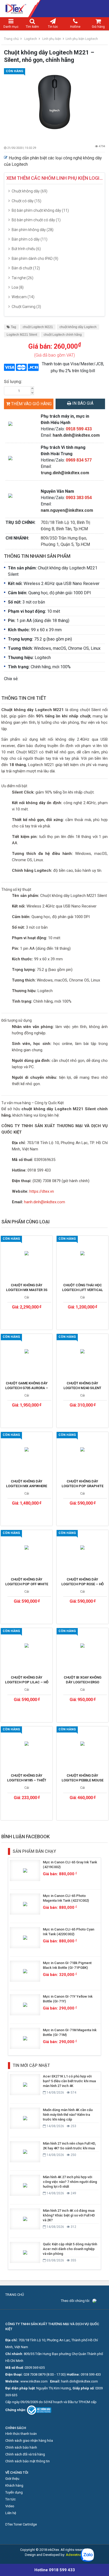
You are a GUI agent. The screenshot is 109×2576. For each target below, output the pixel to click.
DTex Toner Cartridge (21, 2524)
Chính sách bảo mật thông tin (28, 2461)
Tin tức (53, 27)
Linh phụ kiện (52, 39)
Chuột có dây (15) (26, 201)
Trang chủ (11, 39)
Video (10, 2506)
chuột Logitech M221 (38, 327)
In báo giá (82, 403)
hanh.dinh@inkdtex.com (76, 435)
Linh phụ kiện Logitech (82, 39)
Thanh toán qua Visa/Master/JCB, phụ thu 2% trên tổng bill (73, 367)
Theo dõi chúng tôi (75, 2301)
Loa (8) (18, 287)
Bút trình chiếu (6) (26, 249)
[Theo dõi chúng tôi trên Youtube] (100, 2301)
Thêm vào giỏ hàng (31, 404)
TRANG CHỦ (15, 2295)
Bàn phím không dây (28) (33, 230)
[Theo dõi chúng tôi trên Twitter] (98, 2301)
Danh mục (11, 27)
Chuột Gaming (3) (26, 307)
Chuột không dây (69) (29, 191)
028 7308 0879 (35, 2374)
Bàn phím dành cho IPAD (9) (35, 259)
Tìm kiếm (32, 27)
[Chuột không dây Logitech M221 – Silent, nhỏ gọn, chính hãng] (54, 102)
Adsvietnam (75, 2555)
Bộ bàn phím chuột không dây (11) (40, 210)
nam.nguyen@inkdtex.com (67, 510)
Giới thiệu (12, 2479)
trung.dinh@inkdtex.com (65, 473)
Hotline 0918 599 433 (55, 2570)
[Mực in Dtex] (54, 9)
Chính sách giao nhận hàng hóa (29, 2441)
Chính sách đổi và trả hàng (25, 2454)
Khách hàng (14, 2485)
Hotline (75, 27)
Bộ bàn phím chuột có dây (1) (36, 220)
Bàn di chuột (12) (26, 268)
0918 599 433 (91, 2374)
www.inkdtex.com (34, 2381)
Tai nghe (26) (22, 278)
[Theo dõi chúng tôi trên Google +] (102, 2301)
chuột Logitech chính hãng (63, 335)
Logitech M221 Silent (22, 335)
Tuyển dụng (14, 2492)
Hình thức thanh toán (21, 2434)
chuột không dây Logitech (78, 327)
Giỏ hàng (98, 27)
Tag (13, 327)
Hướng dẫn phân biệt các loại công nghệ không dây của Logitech (53, 161)
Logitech (31, 39)
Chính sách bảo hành (21, 2447)
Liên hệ (11, 2513)
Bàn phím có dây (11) (29, 239)
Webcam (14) (23, 297)
